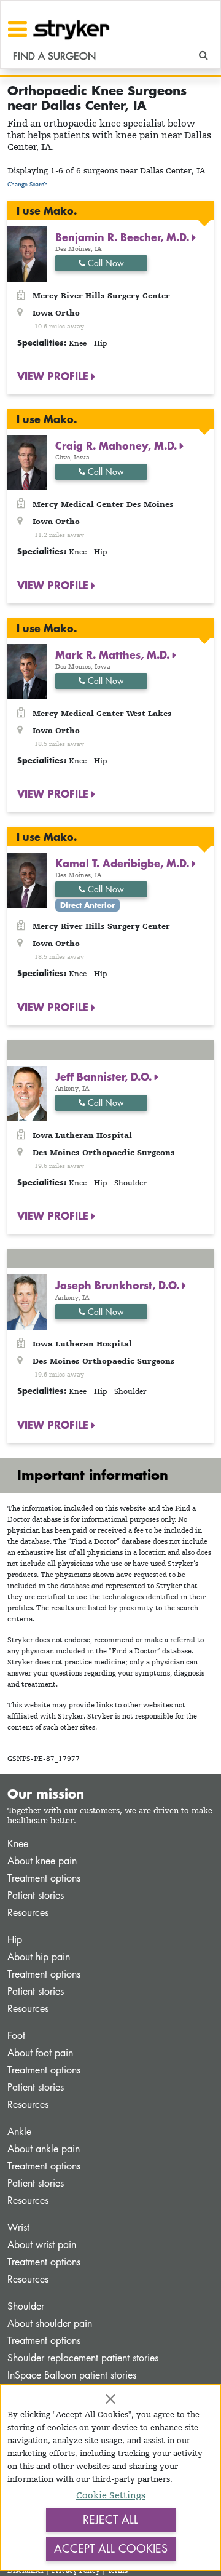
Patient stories (36, 1895)
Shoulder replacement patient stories (83, 2358)
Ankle (19, 2132)
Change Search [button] (28, 184)
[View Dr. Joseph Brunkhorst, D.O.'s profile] (27, 1301)
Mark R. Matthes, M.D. (114, 654)
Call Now (105, 263)
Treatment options (44, 1878)
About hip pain (39, 1957)
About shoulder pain (50, 2324)
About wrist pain (42, 2245)
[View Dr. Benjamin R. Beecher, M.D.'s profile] (27, 253)
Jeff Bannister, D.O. (105, 1076)
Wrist (18, 2228)
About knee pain (42, 1861)
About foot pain (40, 2053)
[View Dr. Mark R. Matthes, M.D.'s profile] (27, 671)
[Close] (110, 2399)
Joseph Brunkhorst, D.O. (119, 1285)
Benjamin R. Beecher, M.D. (124, 237)
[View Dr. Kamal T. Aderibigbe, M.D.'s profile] (27, 879)
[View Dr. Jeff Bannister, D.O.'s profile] (27, 1093)
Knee (18, 1844)
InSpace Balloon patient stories (72, 2375)
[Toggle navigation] (17, 29)
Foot (16, 2036)
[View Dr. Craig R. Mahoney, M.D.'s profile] (27, 462)
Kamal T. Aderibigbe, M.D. (124, 863)
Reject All (110, 2519)
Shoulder (26, 2306)
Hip (15, 1940)
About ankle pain (44, 2149)
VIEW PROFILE (54, 376)
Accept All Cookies (111, 2548)
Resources (28, 1913)
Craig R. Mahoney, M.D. (118, 445)
